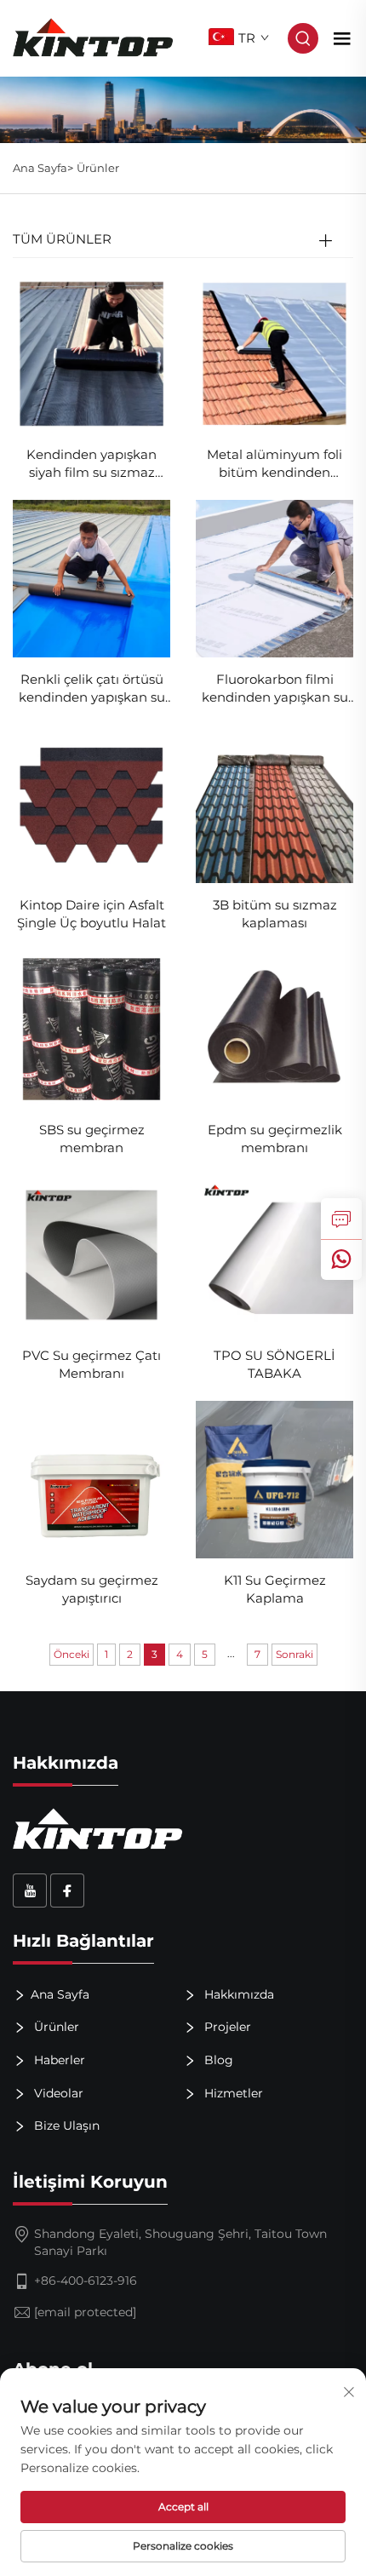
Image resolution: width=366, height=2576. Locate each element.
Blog (217, 2060)
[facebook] (67, 1890)
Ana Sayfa (60, 1994)
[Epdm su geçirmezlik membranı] (274, 1028)
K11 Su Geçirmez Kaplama (275, 1589)
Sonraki (295, 1654)
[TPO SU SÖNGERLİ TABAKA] (274, 1253)
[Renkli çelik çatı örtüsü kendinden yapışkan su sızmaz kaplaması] (91, 578)
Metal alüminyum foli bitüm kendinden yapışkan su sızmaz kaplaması (274, 464)
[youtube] (30, 1890)
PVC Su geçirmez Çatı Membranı (91, 1364)
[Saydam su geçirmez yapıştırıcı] (91, 1479)
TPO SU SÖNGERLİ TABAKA (274, 1364)
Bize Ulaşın (65, 2126)
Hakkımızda (237, 1994)
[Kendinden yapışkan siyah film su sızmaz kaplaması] (91, 352)
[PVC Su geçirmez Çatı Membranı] (91, 1253)
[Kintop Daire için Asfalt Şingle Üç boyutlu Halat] (91, 803)
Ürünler (98, 168)
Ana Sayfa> (43, 168)
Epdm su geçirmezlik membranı (275, 1139)
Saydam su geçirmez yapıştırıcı (92, 1589)
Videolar (57, 2092)
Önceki (71, 1654)
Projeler (226, 2027)
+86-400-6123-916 (86, 2281)
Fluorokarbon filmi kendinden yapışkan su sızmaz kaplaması (275, 688)
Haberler (58, 2060)
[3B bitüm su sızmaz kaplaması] (274, 803)
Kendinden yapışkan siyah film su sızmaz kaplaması (91, 464)
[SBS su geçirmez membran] (91, 1028)
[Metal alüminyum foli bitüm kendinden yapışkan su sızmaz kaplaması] (274, 352)
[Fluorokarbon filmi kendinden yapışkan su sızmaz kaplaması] (274, 578)
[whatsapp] (341, 1259)
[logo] (93, 37)
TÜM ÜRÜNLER (62, 239)
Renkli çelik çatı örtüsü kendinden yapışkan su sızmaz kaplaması (92, 688)
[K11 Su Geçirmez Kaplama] (274, 1479)
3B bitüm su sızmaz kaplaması (275, 914)
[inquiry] (341, 1219)
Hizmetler (232, 2092)
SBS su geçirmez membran (92, 1139)
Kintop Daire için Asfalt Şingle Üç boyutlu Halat (91, 914)
